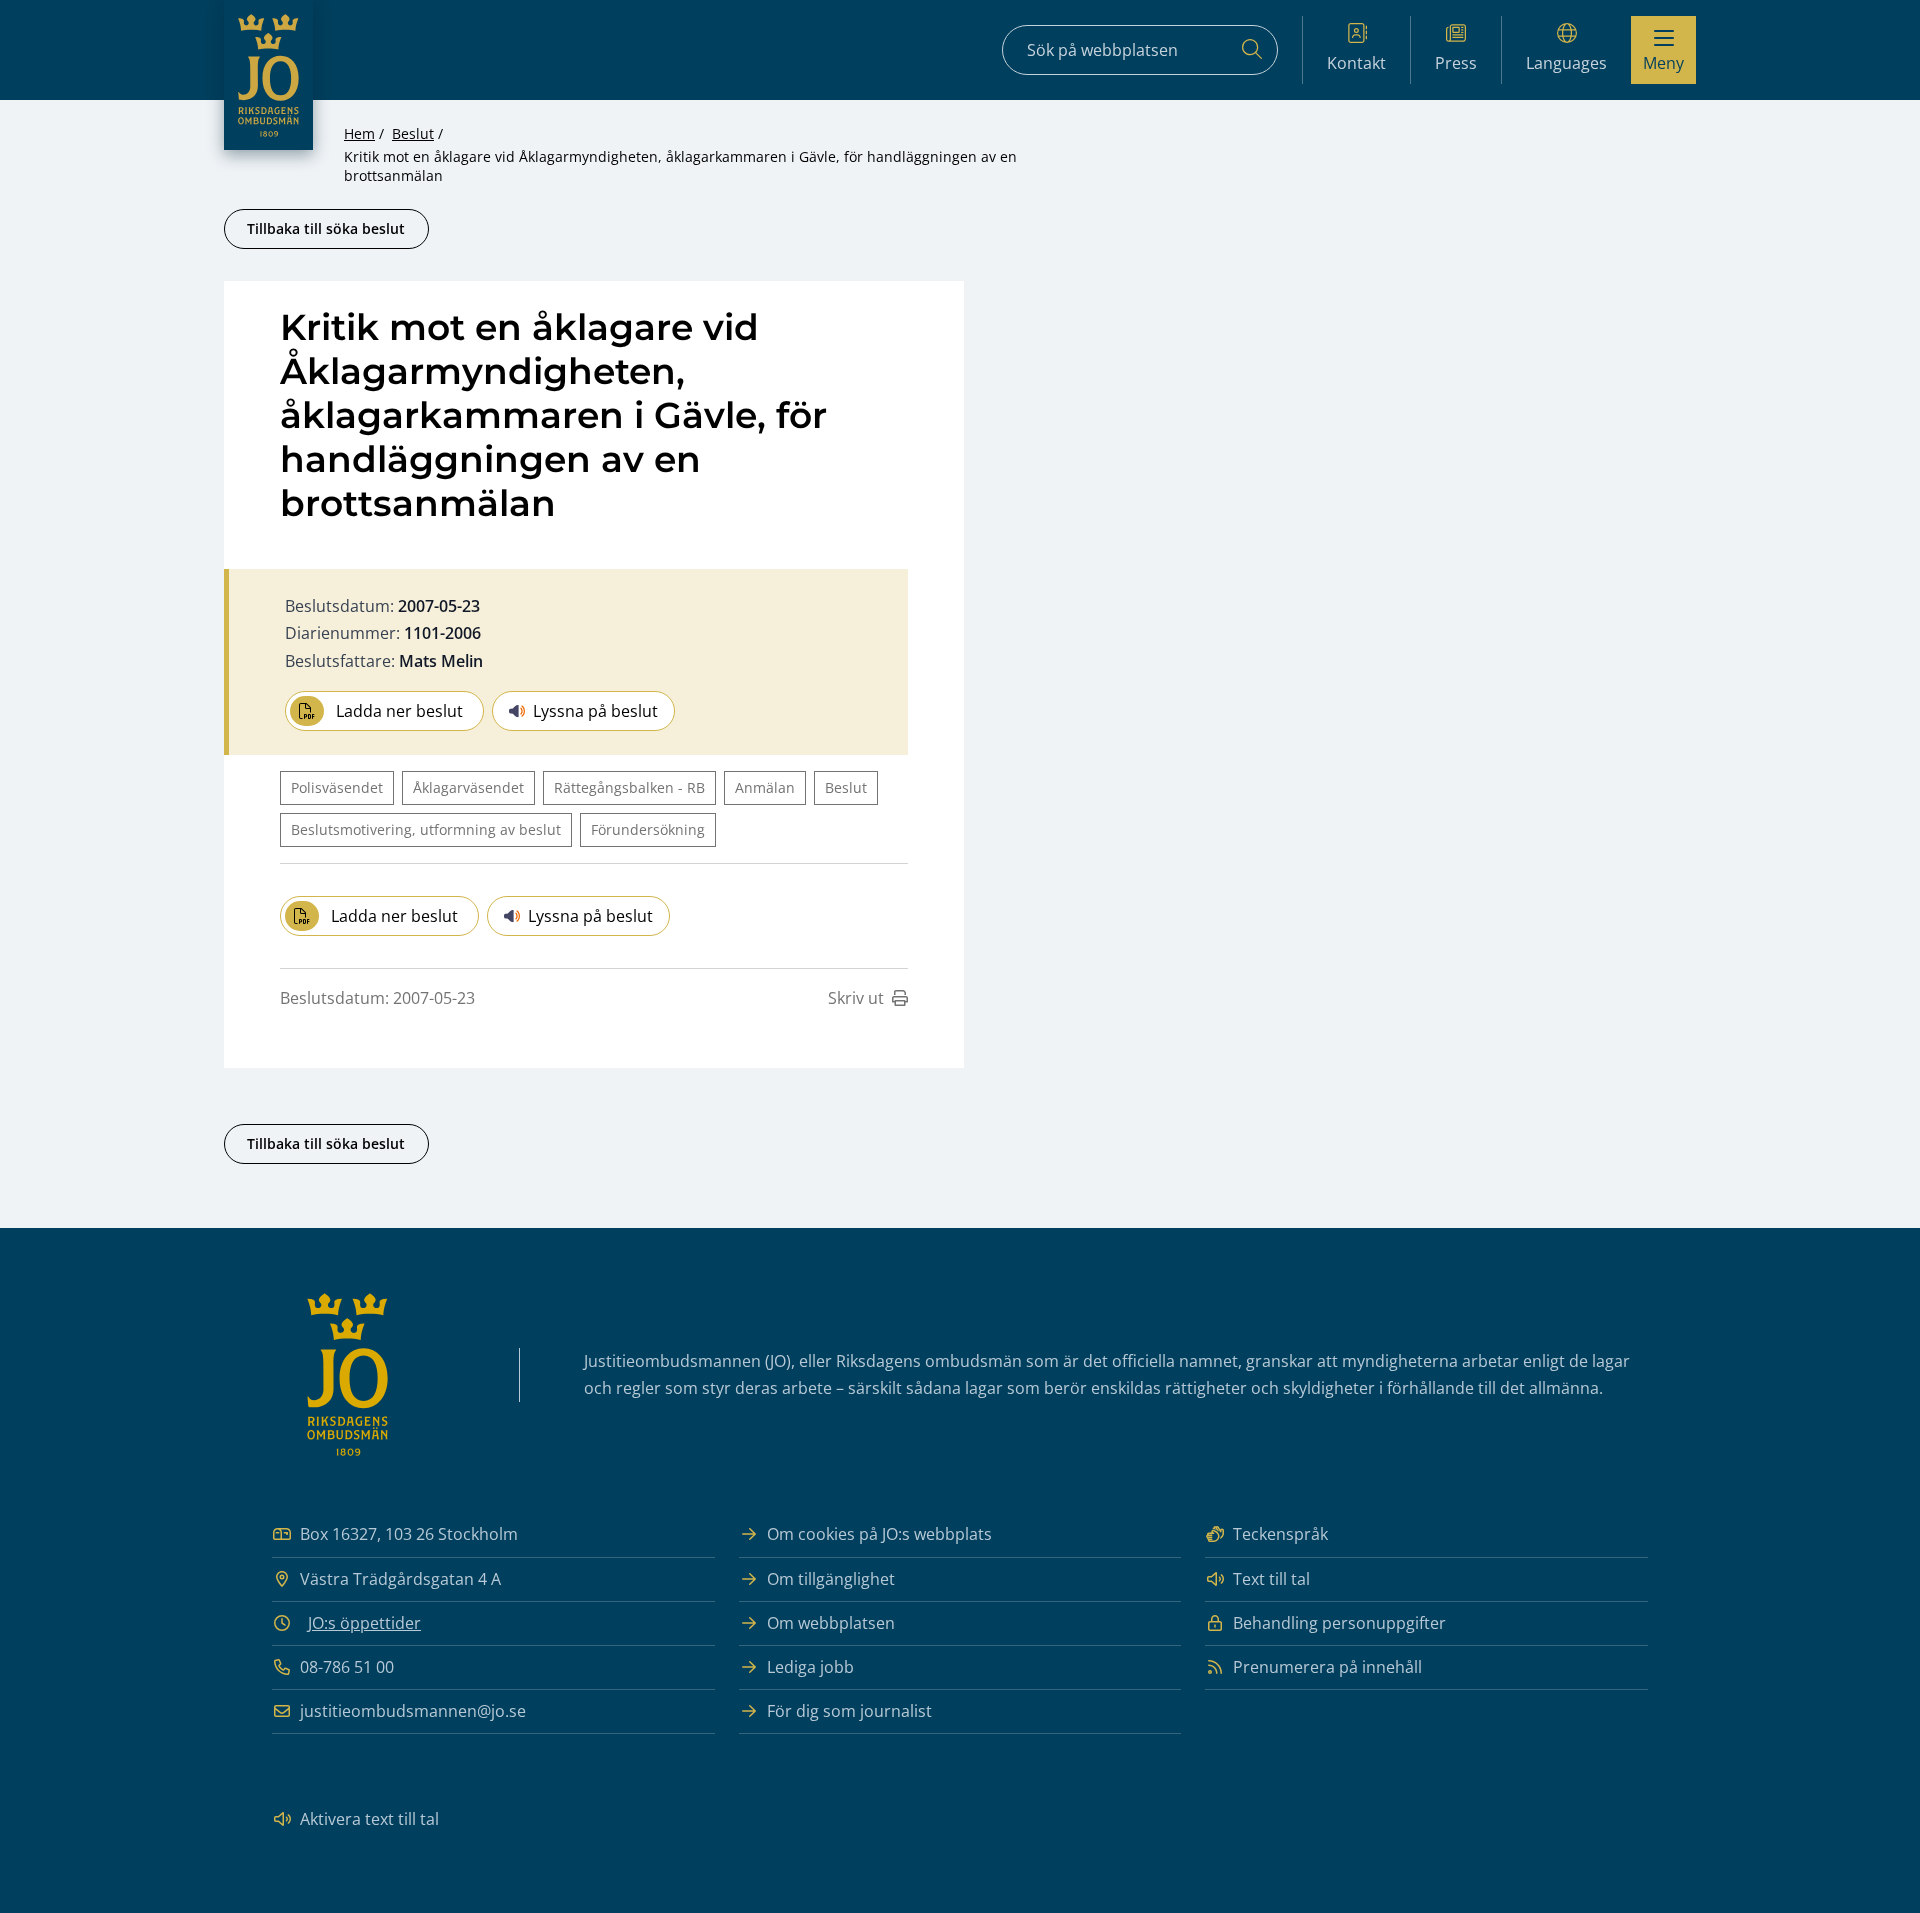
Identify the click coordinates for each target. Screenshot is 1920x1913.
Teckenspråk (1280, 1534)
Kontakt (1356, 63)
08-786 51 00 (347, 1667)
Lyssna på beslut (595, 711)
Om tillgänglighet (831, 1579)
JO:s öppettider (364, 1623)
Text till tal (1271, 1579)
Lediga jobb (810, 1667)
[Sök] (1252, 50)
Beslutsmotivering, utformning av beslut (426, 829)
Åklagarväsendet (468, 787)
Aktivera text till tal (369, 1819)
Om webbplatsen (831, 1623)
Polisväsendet (337, 787)
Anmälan (765, 787)
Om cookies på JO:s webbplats (879, 1534)
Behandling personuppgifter (1339, 1623)
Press (1456, 63)
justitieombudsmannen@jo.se (413, 1711)
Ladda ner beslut (399, 711)
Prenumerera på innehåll (1327, 1667)
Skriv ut (856, 998)
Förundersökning (648, 829)
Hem (359, 133)
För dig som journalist (849, 1711)
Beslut (413, 133)
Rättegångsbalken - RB (629, 787)
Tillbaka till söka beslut (326, 228)
